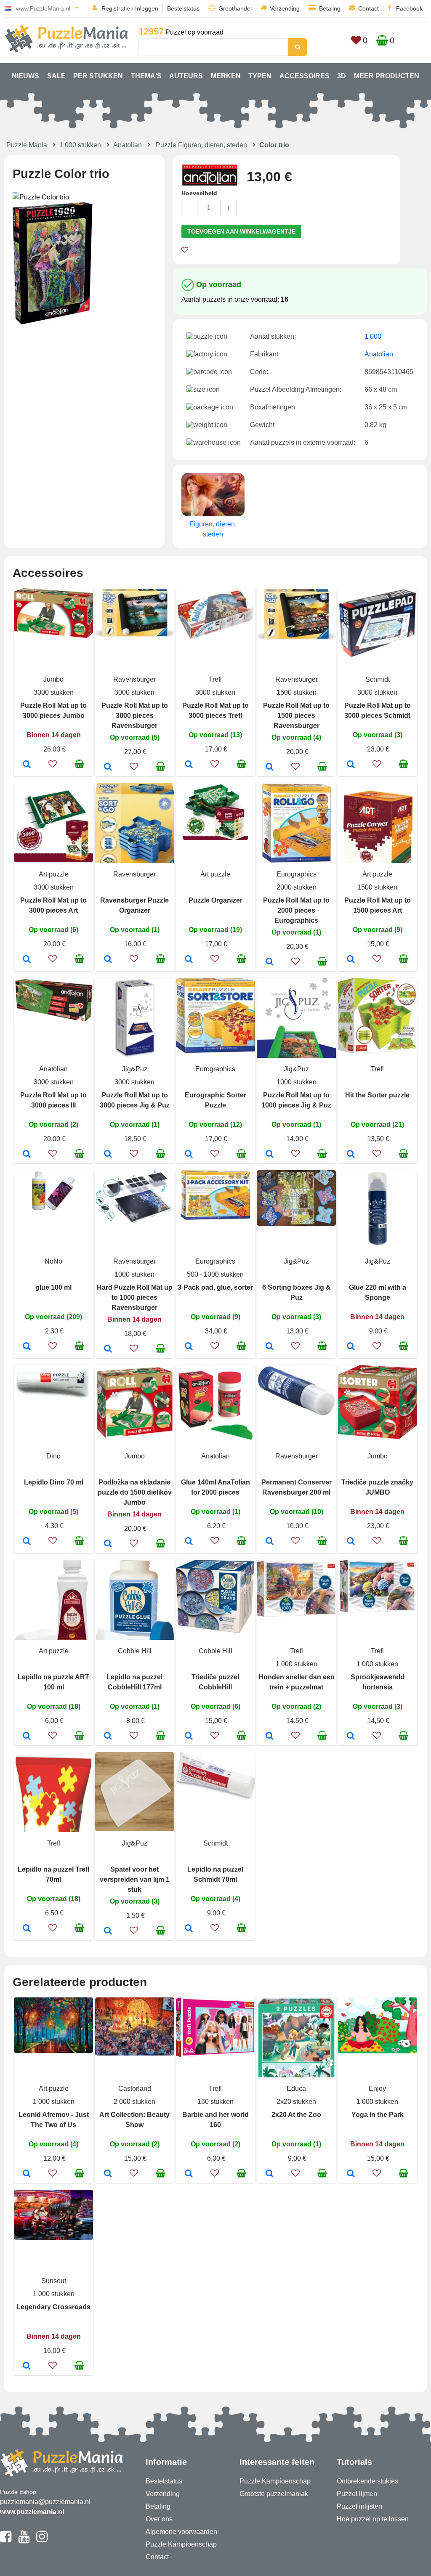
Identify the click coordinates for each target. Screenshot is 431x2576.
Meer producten (387, 76)
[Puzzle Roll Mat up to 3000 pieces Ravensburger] (108, 767)
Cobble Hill (135, 1651)
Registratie (116, 8)
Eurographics (297, 874)
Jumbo (53, 679)
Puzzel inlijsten (359, 2506)
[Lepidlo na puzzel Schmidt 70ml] (189, 1929)
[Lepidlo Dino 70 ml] (27, 1542)
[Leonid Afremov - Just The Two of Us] (27, 2174)
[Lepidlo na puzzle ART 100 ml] (27, 1737)
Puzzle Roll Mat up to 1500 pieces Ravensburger (296, 716)
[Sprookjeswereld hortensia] (351, 1737)
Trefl (215, 679)
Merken (226, 76)
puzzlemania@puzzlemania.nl (45, 2502)
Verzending (285, 8)
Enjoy (377, 2089)
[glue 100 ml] (27, 1347)
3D (342, 76)
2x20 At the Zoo (296, 2115)
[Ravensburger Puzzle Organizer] (108, 960)
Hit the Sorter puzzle (377, 1095)
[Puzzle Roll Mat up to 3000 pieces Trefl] (189, 765)
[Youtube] (24, 2540)
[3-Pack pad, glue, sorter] (189, 1347)
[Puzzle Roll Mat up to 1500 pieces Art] (351, 960)
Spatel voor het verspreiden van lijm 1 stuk (135, 1879)
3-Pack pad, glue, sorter (215, 1287)
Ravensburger (134, 679)
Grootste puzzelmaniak (274, 2494)
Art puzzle (54, 874)
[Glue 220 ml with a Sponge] (351, 1347)
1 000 (373, 336)
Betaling (330, 8)
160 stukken (215, 2102)
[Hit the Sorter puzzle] (351, 1155)
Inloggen (147, 8)
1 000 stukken (80, 145)
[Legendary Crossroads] (27, 2366)
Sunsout (54, 2281)
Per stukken (98, 76)
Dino (53, 1456)
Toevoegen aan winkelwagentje (241, 231)
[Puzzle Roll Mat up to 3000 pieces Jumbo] (27, 765)
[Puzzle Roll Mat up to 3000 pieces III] (27, 1155)
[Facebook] (6, 2540)
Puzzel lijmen (357, 2494)
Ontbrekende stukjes (367, 2481)
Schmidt (378, 679)
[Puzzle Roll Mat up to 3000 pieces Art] (27, 960)
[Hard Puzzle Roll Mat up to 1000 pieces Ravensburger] (108, 1349)
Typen (260, 76)
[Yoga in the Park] (351, 2174)
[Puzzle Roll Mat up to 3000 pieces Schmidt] (351, 765)
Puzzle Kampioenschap (181, 2544)
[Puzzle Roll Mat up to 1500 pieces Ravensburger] (270, 767)
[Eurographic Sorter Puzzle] (189, 1155)
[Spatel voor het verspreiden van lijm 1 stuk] (108, 1931)
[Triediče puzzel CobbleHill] (189, 1737)
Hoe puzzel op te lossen (373, 2519)
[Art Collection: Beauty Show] (108, 2174)
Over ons (159, 2519)
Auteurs (186, 76)
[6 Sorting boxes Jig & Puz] (270, 1347)
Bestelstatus (183, 8)
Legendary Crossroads (53, 2307)
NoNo (53, 1261)
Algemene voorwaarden (181, 2532)
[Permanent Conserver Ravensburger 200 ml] (270, 1542)
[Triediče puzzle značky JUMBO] (351, 1542)
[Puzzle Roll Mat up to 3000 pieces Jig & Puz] (108, 1155)
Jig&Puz (135, 1069)
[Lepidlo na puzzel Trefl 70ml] (27, 1929)
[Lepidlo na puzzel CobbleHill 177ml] (108, 1737)
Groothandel (235, 8)
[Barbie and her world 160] (189, 2174)
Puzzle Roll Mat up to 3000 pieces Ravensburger (135, 716)
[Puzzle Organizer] (189, 960)
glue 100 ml (53, 1287)
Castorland (135, 2089)
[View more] (53, 636)
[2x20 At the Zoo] (270, 2174)
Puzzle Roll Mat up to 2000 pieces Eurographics (296, 910)
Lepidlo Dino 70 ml (54, 1482)
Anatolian (128, 145)
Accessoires (305, 76)
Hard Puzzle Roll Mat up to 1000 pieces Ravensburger (135, 1297)
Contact (368, 8)
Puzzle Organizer (215, 900)
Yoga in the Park (378, 2115)
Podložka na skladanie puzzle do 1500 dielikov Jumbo (135, 1492)
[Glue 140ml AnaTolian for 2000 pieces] (189, 1542)
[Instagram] (42, 2540)
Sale (56, 76)
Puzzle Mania (27, 145)
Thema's (146, 76)
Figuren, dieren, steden (213, 529)
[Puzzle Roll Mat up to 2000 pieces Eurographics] (270, 962)
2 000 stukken (134, 2102)
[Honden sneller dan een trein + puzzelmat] (270, 1737)
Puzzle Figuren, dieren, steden (201, 145)
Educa (296, 2089)
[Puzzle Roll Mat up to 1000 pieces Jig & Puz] (270, 1155)
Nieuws (25, 76)
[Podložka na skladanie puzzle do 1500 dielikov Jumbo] (108, 1544)
